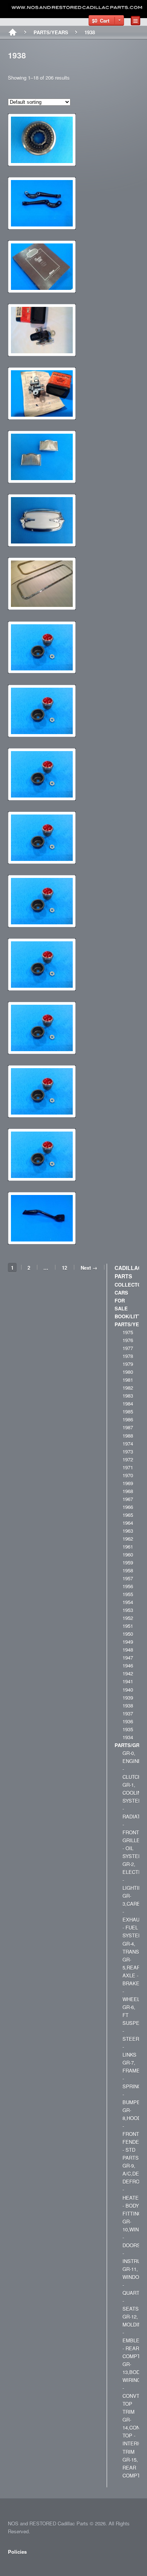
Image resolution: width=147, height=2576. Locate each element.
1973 (128, 1451)
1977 (128, 1348)
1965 (128, 1515)
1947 (128, 1658)
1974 (128, 1444)
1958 (128, 1570)
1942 (128, 1673)
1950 (128, 1634)
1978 (128, 1356)
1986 (128, 1419)
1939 (128, 1698)
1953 (128, 1610)
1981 (128, 1380)
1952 (128, 1618)
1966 (128, 1507)
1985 (128, 1411)
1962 (128, 1539)
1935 (128, 1729)
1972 (128, 1459)
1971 (128, 1467)
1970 (128, 1475)
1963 (128, 1531)
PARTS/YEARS (51, 32)
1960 (128, 1554)
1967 (128, 1499)
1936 (128, 1721)
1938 (128, 1705)
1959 (128, 1562)
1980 (128, 1372)
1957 (128, 1578)
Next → (89, 1268)
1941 (128, 1681)
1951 (128, 1626)
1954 (128, 1602)
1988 (128, 1436)
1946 (128, 1665)
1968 (128, 1491)
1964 (128, 1523)
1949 (128, 1642)
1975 (128, 1332)
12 (64, 1268)
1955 (128, 1594)
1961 (128, 1547)
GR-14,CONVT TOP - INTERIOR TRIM (134, 2435)
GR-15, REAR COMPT (131, 2467)
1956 (128, 1586)
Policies (17, 2552)
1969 (128, 1483)
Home (13, 32)
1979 (128, 1364)
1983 (128, 1396)
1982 (128, 1388)
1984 (128, 1403)
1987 (128, 1427)
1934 (128, 1737)
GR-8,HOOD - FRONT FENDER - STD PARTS (132, 2134)
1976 (128, 1340)
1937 (128, 1713)
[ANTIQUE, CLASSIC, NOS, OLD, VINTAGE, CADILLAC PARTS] (77, 8)
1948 (128, 1650)
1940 (128, 1690)
